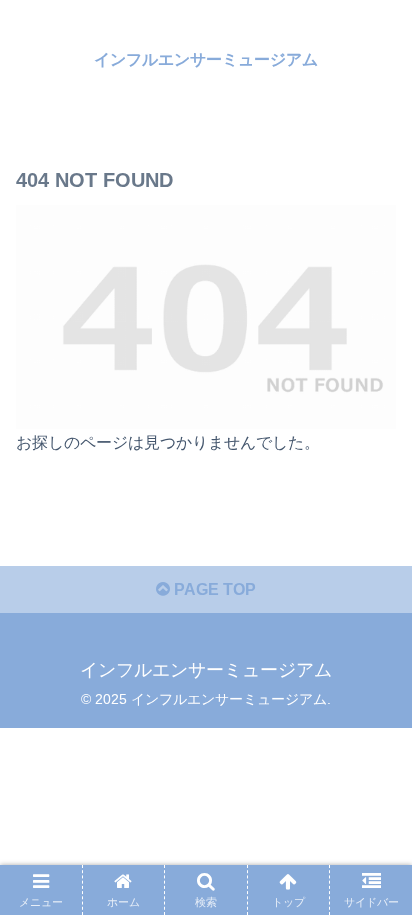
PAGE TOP (213, 589)
